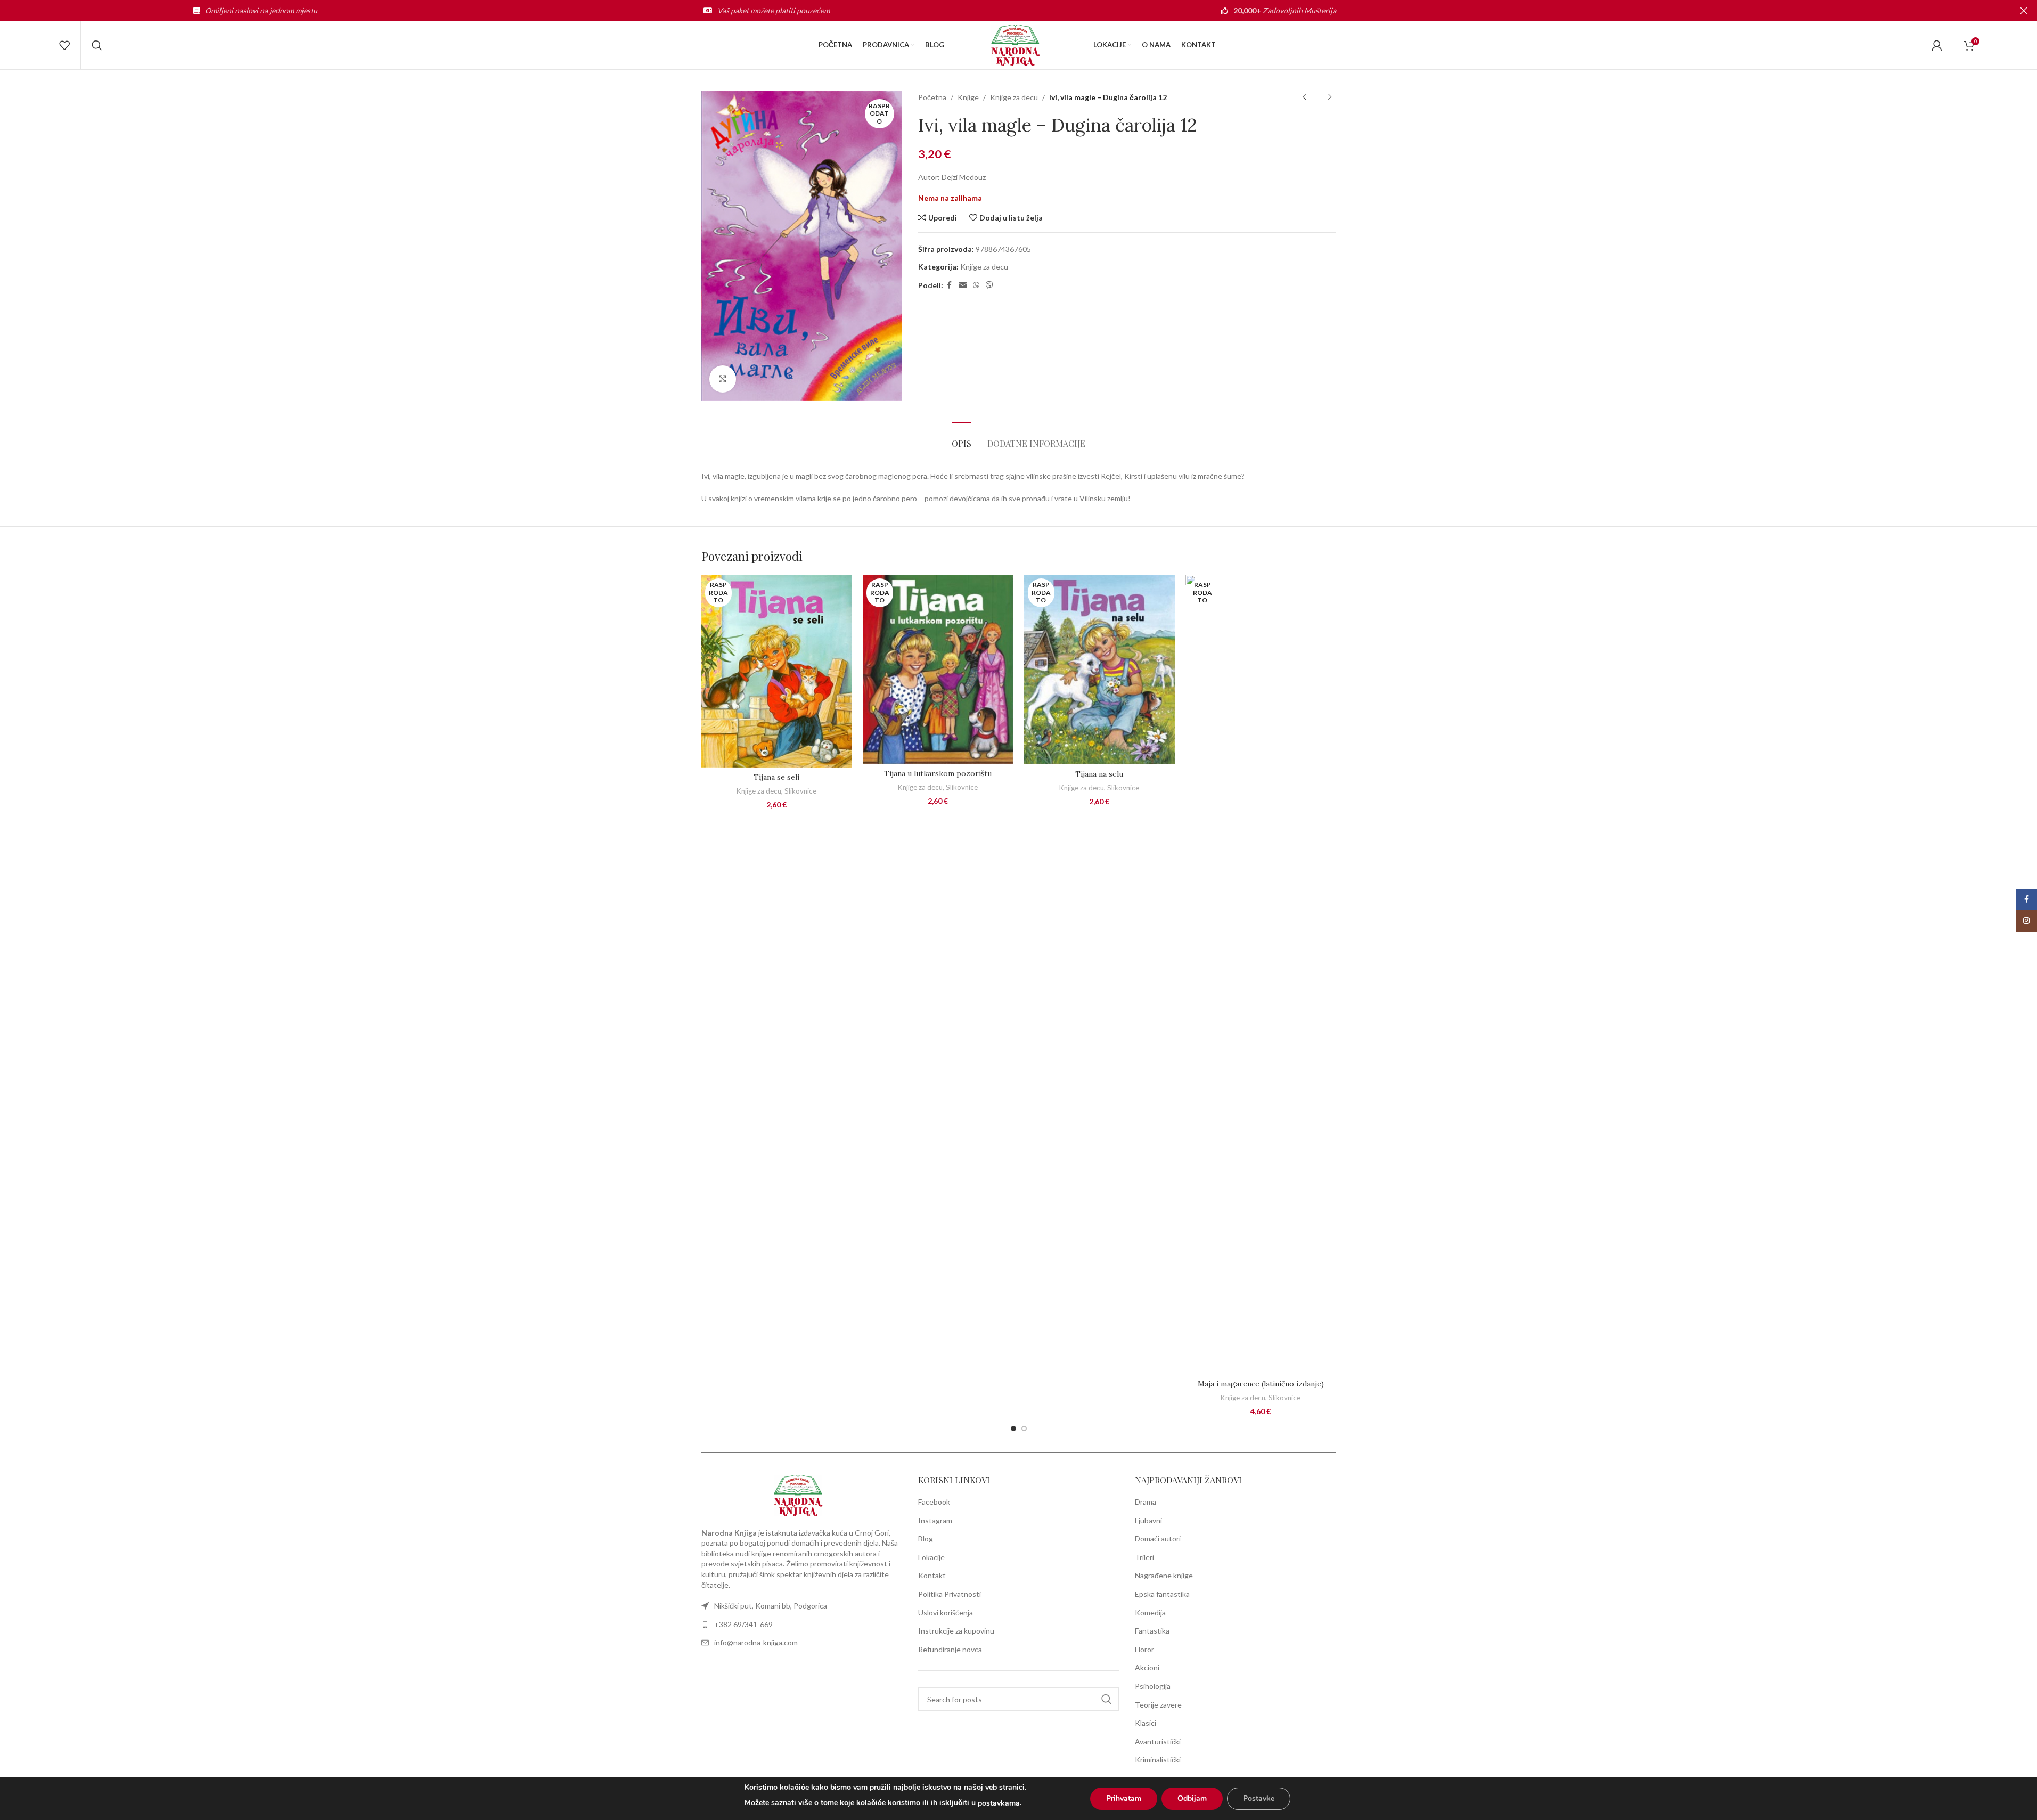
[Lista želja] (64, 45)
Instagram (935, 1520)
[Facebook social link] (950, 285)
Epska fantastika (1162, 1594)
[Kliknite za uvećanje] (723, 379)
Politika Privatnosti (950, 1594)
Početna (932, 97)
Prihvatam (1124, 1798)
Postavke (1259, 1798)
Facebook (934, 1502)
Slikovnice (800, 791)
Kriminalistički (1158, 1760)
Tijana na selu (1099, 774)
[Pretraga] (97, 45)
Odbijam (1192, 1798)
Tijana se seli (776, 777)
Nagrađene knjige (1164, 1575)
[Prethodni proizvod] (1304, 97)
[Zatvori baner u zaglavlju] (2024, 11)
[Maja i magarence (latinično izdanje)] (1261, 974)
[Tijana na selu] (1099, 669)
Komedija (1150, 1613)
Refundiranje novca (950, 1649)
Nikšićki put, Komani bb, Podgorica (771, 1606)
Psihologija (1153, 1686)
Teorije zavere (1158, 1705)
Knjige (968, 97)
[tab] (962, 438)
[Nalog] (1937, 45)
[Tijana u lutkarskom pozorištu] (938, 669)
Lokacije (931, 1557)
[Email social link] (963, 285)
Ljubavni (1148, 1520)
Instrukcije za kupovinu (956, 1631)
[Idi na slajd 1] (1013, 1429)
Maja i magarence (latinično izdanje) (1261, 1384)
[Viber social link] (989, 285)
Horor (1144, 1649)
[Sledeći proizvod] (1330, 97)
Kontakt (932, 1575)
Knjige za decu (1014, 97)
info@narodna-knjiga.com (756, 1642)
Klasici (1146, 1723)
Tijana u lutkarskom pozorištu (938, 773)
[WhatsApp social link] (976, 285)
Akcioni (1147, 1667)
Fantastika (1152, 1631)
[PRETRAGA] (1107, 1699)
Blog (926, 1539)
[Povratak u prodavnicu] (1317, 97)
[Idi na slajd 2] (1024, 1429)
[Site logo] (1019, 44)
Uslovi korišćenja (946, 1613)
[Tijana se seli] (777, 671)
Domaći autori (1158, 1539)
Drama (1146, 1502)
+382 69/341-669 (743, 1624)
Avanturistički (1158, 1741)
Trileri (1144, 1557)
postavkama (999, 1803)
